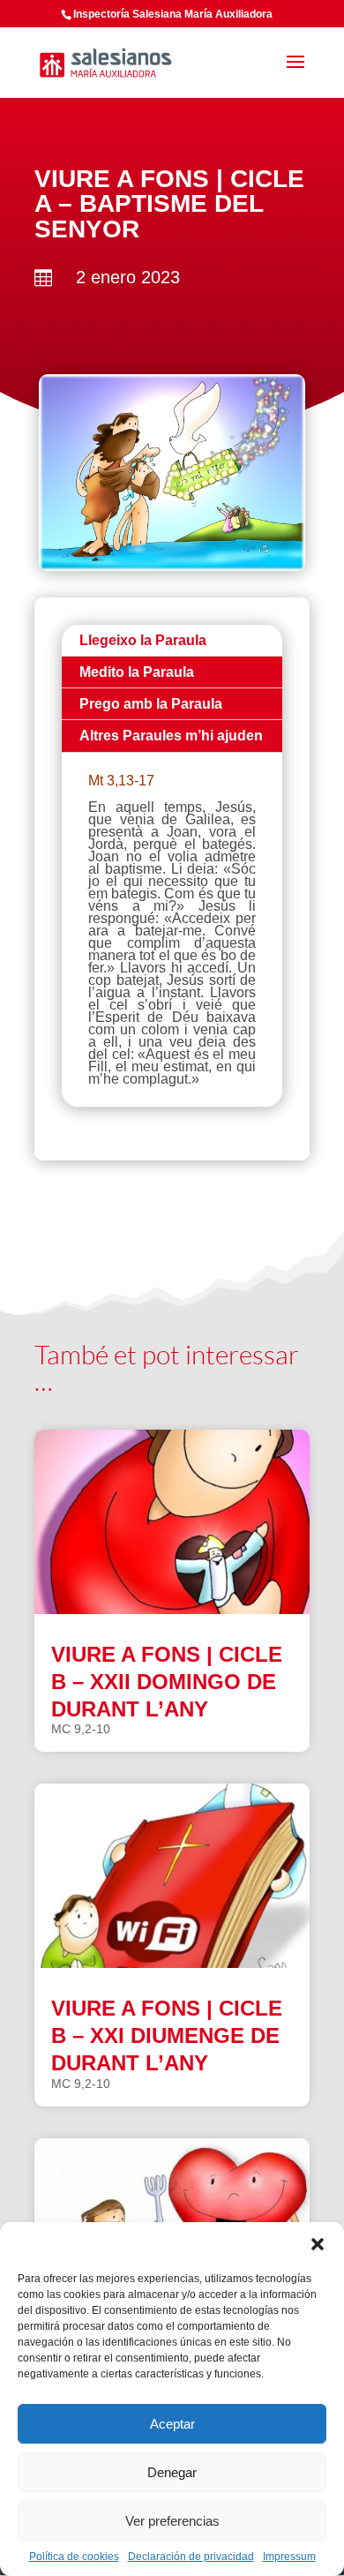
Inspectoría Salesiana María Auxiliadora (173, 14)
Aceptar (172, 2424)
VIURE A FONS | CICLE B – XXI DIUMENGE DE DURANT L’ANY (167, 2035)
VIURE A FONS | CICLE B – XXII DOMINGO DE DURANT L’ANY (167, 1682)
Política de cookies (74, 2557)
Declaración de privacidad (191, 2557)
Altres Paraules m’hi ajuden (171, 736)
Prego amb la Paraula (151, 704)
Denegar (172, 2472)
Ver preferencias (172, 2521)
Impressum (289, 2557)
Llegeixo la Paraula (143, 640)
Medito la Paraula (137, 672)
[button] (318, 2244)
